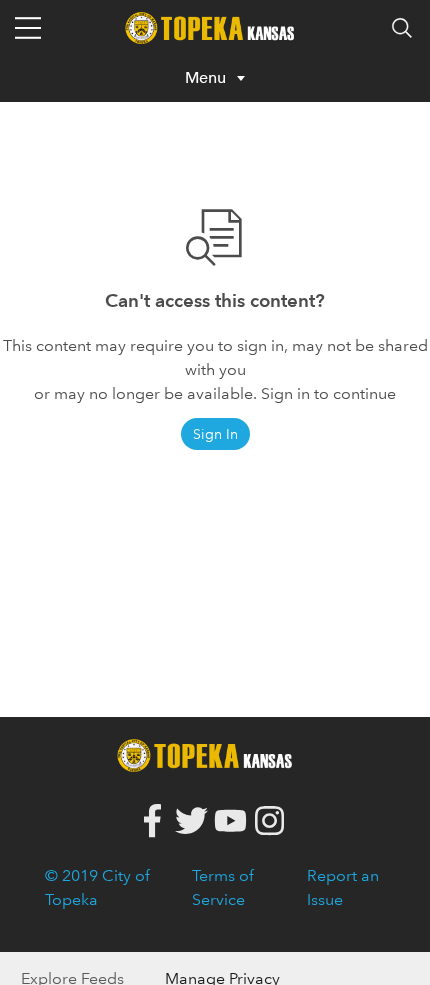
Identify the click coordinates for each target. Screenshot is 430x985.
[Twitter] (191, 821)
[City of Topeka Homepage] (210, 753)
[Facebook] (152, 821)
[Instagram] (269, 821)
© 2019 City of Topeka (97, 887)
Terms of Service (223, 887)
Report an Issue (343, 887)
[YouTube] (230, 821)
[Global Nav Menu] (28, 28)
